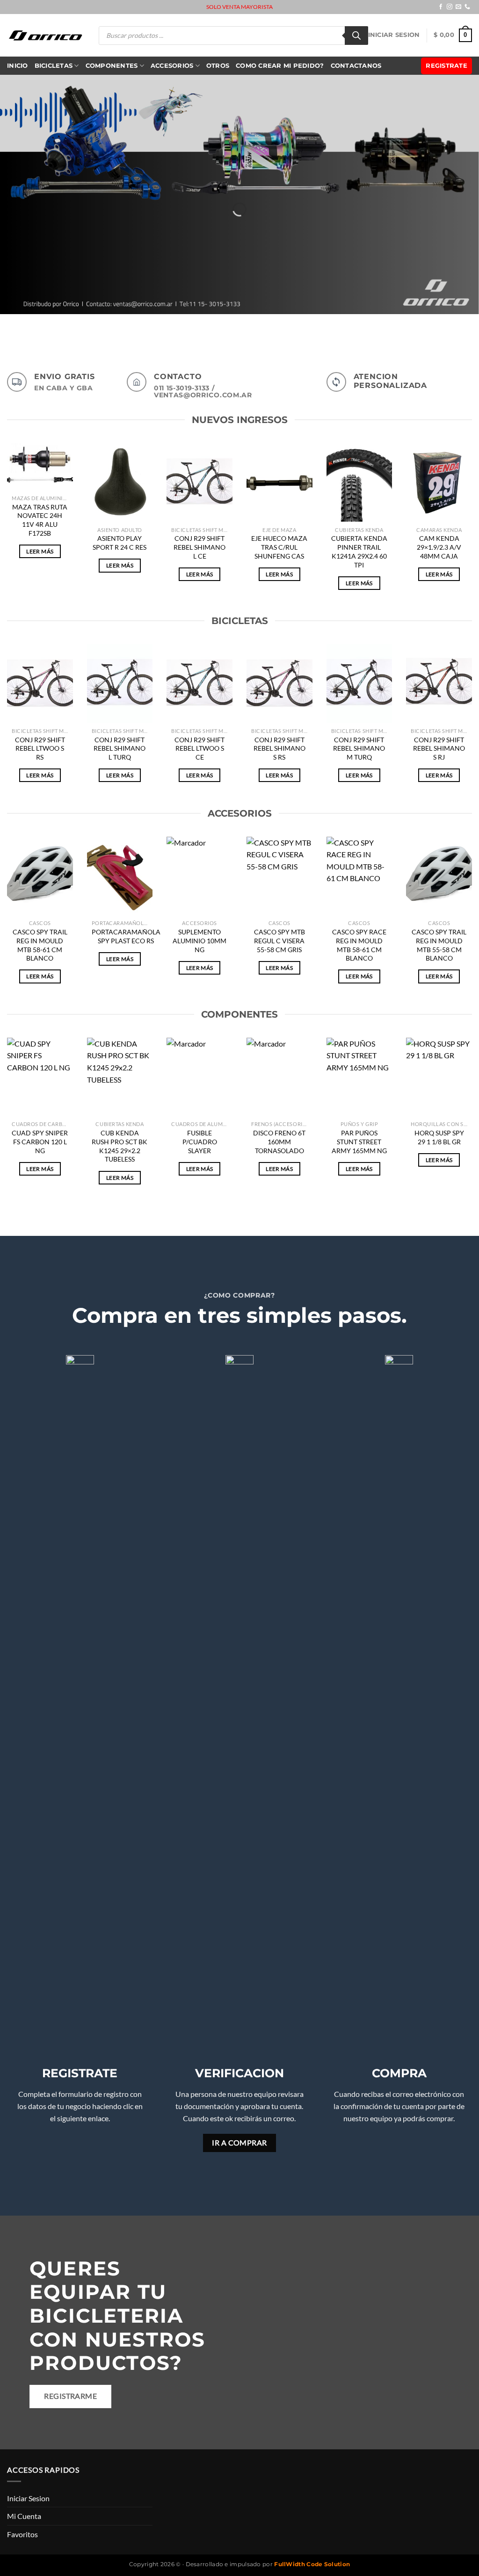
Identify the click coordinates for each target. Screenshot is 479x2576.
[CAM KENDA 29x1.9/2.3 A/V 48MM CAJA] (439, 483)
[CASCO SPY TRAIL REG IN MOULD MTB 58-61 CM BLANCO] (40, 876)
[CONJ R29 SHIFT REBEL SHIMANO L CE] (200, 483)
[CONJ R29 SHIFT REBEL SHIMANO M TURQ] (359, 684)
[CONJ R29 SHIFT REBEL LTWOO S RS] (40, 684)
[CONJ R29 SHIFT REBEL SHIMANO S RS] (279, 684)
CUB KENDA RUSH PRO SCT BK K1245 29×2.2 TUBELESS (120, 1146)
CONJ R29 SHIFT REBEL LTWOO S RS (40, 748)
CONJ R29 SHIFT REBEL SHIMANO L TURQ (120, 748)
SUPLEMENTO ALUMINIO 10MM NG (200, 940)
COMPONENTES (112, 66)
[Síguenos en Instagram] (450, 7)
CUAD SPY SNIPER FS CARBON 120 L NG (40, 1141)
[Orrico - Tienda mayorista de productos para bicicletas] (46, 35)
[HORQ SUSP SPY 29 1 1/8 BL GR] (439, 1077)
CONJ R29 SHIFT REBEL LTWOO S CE (200, 748)
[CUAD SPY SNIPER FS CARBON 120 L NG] (40, 1077)
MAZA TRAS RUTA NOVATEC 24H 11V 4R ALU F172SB (40, 520)
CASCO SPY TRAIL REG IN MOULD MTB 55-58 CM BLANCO (439, 945)
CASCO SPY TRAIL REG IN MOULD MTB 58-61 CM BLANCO (40, 945)
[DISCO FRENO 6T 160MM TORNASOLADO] (279, 1077)
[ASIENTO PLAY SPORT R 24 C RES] (120, 483)
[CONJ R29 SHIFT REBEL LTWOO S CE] (200, 684)
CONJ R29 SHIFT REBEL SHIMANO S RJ (439, 748)
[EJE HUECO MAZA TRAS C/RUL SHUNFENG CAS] (279, 483)
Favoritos (22, 2534)
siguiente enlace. (83, 2118)
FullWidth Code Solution (312, 2564)
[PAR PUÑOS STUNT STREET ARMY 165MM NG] (359, 1077)
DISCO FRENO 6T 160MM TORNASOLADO (279, 1141)
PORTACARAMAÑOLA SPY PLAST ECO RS (126, 936)
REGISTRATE (446, 66)
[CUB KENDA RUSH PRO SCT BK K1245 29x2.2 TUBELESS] (120, 1077)
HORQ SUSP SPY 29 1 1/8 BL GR (439, 1137)
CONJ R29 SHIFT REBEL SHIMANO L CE (200, 547)
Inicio (18, 66)
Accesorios (172, 66)
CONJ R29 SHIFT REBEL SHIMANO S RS (279, 748)
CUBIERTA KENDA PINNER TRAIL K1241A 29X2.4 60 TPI (359, 551)
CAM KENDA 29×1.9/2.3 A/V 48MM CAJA (439, 547)
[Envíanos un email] (458, 7)
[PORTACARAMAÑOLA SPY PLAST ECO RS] (120, 876)
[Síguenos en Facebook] (441, 7)
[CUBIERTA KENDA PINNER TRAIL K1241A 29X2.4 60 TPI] (359, 483)
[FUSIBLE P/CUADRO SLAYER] (200, 1077)
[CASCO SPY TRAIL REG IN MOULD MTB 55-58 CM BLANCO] (439, 876)
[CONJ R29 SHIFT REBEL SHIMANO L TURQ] (120, 684)
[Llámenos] (467, 7)
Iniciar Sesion (394, 35)
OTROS (218, 66)
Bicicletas (54, 66)
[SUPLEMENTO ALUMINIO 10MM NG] (200, 876)
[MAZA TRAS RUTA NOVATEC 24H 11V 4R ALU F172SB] (40, 467)
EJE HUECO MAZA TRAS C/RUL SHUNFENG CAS (279, 547)
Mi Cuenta (24, 2516)
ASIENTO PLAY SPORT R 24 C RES (120, 543)
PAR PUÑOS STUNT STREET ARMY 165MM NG (359, 1141)
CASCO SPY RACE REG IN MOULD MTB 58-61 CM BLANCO (359, 945)
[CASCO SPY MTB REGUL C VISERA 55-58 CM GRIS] (279, 876)
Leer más (40, 551)
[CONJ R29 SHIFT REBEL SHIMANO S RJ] (439, 684)
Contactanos (356, 66)
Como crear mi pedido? (280, 66)
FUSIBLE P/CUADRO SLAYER (200, 1141)
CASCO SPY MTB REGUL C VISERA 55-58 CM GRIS (279, 940)
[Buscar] (356, 36)
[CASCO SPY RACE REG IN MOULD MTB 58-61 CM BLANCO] (359, 876)
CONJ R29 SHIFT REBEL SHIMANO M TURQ (359, 748)
